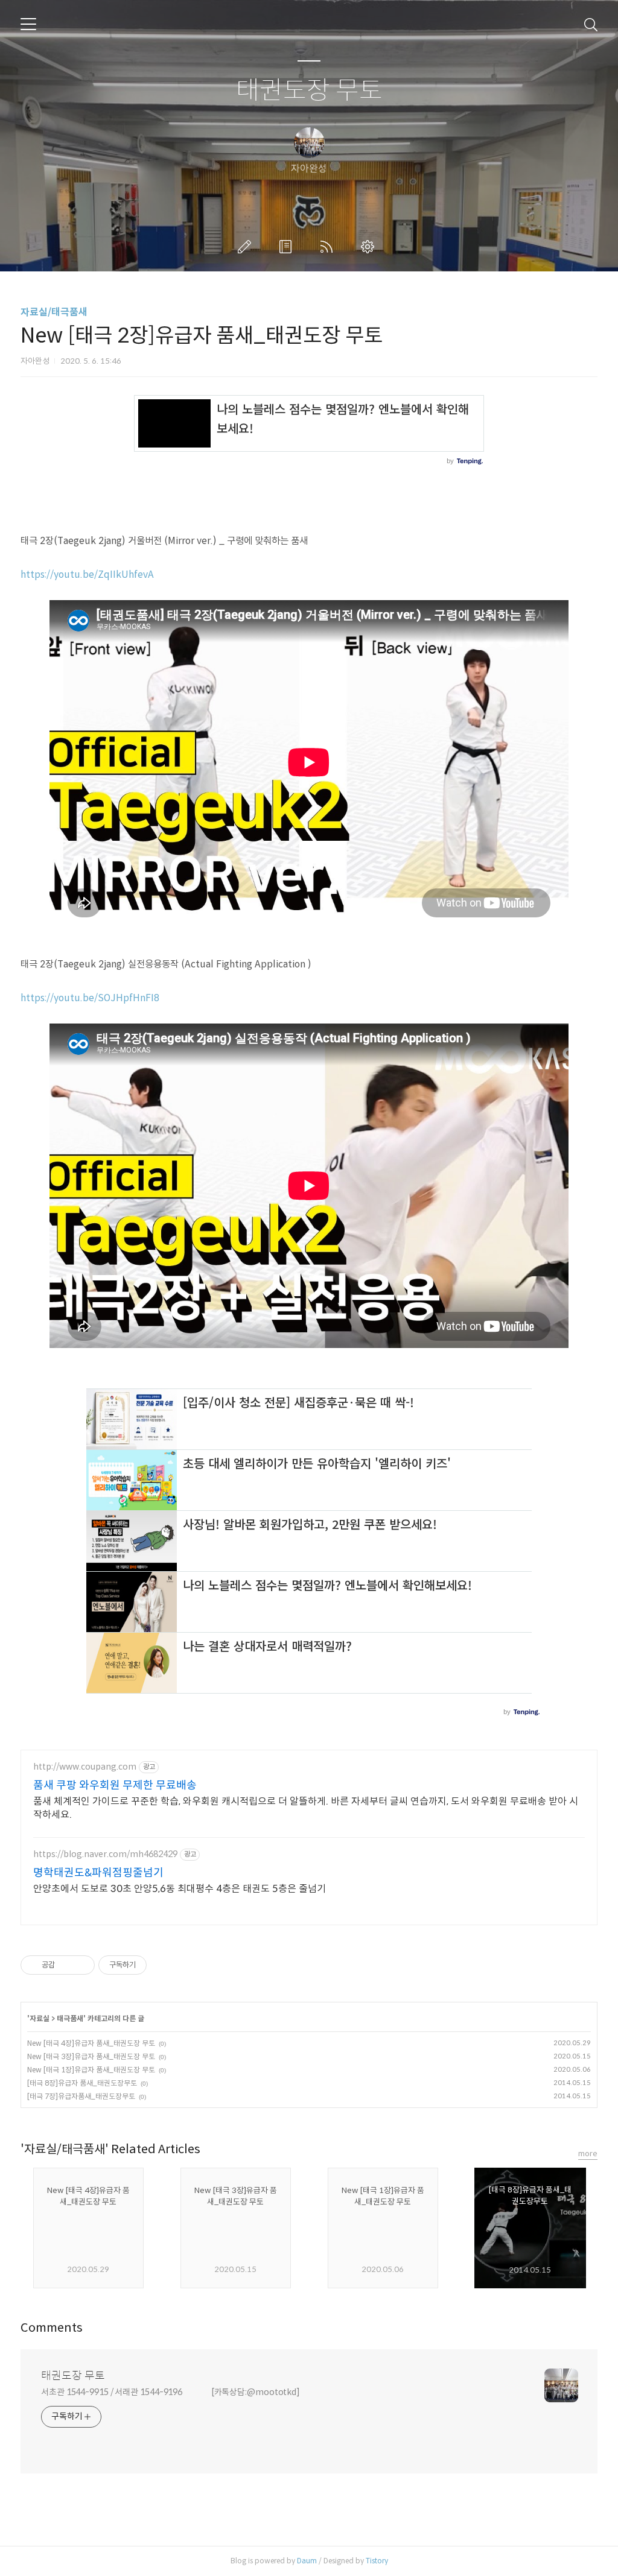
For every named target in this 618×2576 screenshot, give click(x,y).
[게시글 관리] (81, 1965)
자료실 (40, 2018)
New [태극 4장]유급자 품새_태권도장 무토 (91, 2043)
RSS (329, 247)
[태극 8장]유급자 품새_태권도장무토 (82, 2083)
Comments (52, 2328)
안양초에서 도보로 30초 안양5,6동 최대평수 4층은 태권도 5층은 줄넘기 (180, 1889)
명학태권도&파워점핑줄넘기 (98, 1873)
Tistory (377, 2561)
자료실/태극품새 (54, 312)
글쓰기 (247, 247)
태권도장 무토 (309, 91)
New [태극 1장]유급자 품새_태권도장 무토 (91, 2070)
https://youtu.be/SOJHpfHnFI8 (90, 998)
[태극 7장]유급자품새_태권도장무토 (81, 2096)
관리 (370, 247)
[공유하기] (66, 1965)
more (588, 2154)
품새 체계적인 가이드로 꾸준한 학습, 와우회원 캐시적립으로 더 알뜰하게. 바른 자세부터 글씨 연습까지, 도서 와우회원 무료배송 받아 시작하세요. (306, 1808)
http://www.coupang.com (85, 1767)
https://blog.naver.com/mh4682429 (105, 1854)
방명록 (288, 247)
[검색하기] (591, 24)
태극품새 (70, 2018)
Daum (307, 2561)
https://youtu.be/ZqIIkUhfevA (87, 574)
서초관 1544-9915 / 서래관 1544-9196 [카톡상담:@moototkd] (170, 2392)
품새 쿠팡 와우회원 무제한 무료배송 (115, 1785)
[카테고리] (28, 24)
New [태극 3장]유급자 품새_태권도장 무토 (91, 2056)
